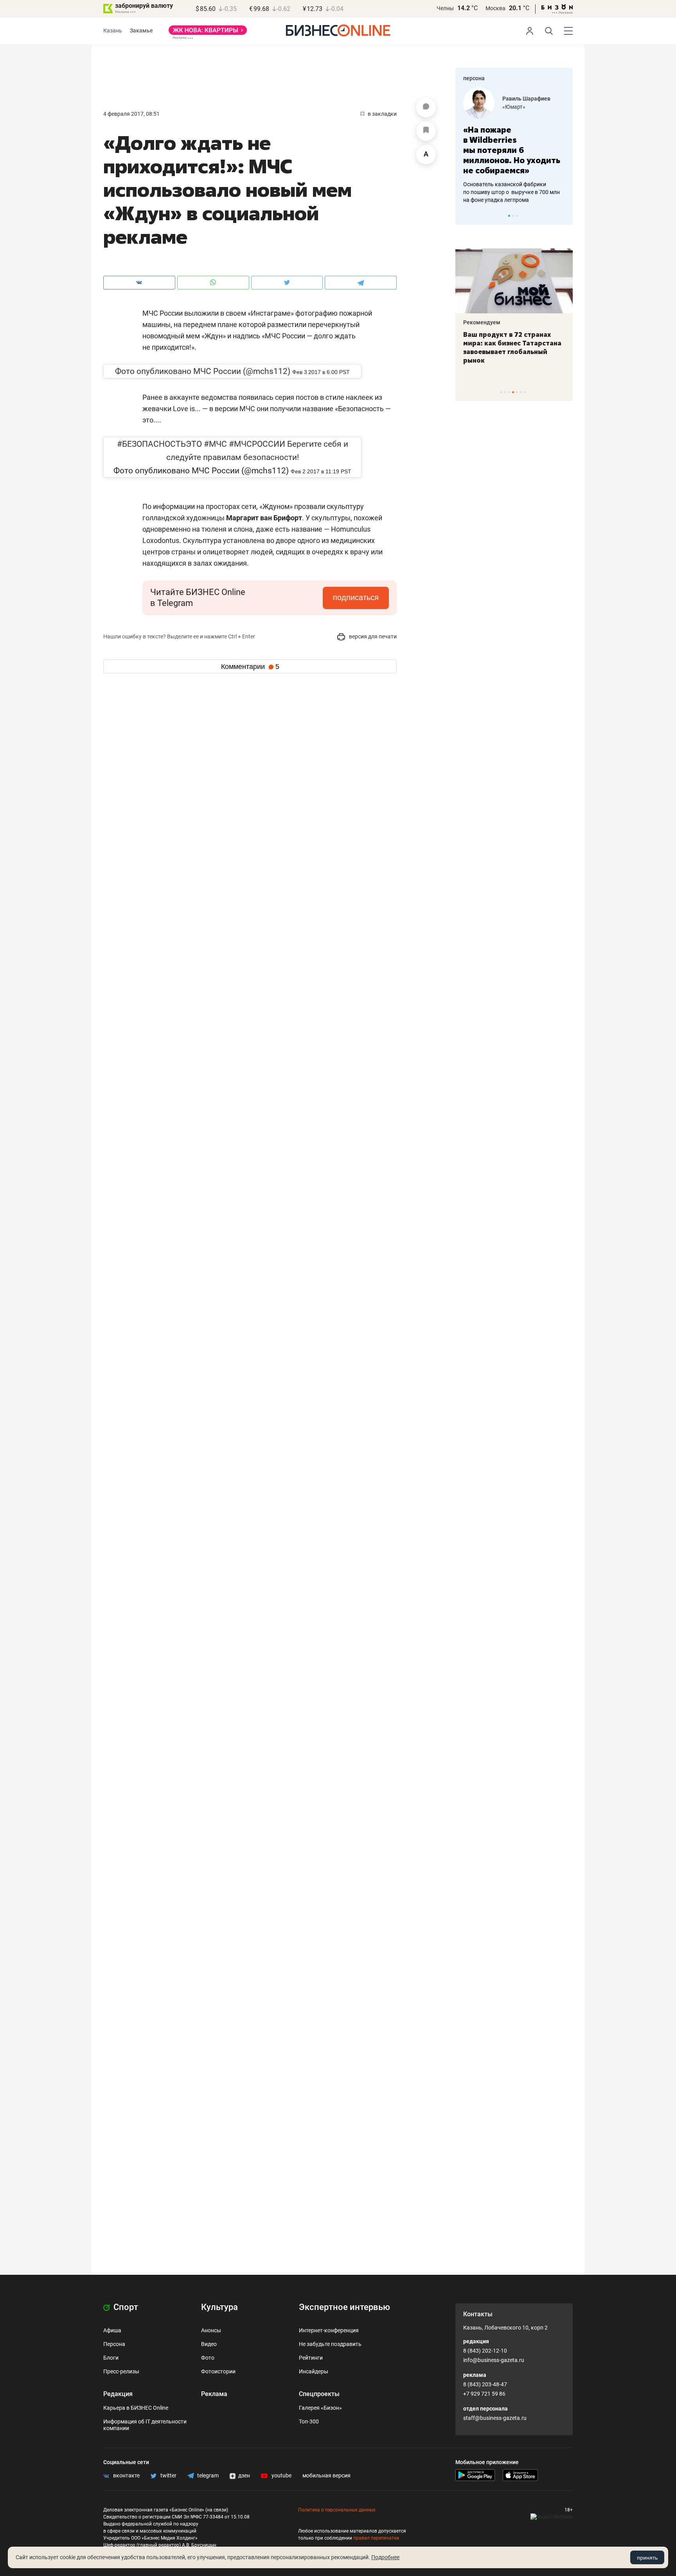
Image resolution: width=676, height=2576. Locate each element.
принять (647, 2558)
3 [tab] (517, 216)
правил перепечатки (376, 2538)
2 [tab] (513, 216)
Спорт (125, 2307)
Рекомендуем (482, 322)
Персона (114, 2344)
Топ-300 (309, 2421)
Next (564, 216)
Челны (445, 8)
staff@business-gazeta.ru (495, 2418)
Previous (466, 216)
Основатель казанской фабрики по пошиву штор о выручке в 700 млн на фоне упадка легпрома (511, 192)
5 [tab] (517, 392)
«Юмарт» (514, 107)
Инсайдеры (314, 2371)
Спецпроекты (319, 2394)
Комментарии (250, 667)
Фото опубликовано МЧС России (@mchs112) (203, 371)
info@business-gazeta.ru (494, 2360)
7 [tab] (525, 392)
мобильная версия (326, 2475)
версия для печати (372, 636)
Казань (113, 31)
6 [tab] (521, 392)
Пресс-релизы (121, 2371)
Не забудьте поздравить (330, 2344)
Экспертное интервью (344, 2307)
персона (474, 78)
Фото (208, 2358)
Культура (219, 2307)
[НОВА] (208, 33)
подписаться (356, 597)
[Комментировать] (426, 108)
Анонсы (211, 2330)
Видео (209, 2344)
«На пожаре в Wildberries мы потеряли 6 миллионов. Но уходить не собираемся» (512, 150)
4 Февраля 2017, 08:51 (131, 114)
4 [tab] (513, 392)
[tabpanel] (514, 146)
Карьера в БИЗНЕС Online (136, 2408)
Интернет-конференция (329, 2330)
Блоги (111, 2358)
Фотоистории (218, 2371)
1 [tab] (509, 216)
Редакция (118, 2394)
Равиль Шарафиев (526, 99)
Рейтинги (311, 2358)
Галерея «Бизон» (320, 2408)
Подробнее (385, 2557)
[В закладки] (426, 131)
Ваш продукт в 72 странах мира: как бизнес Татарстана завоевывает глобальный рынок (512, 347)
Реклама (214, 2394)
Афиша (112, 2330)
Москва (495, 8)
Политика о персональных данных (337, 2510)
